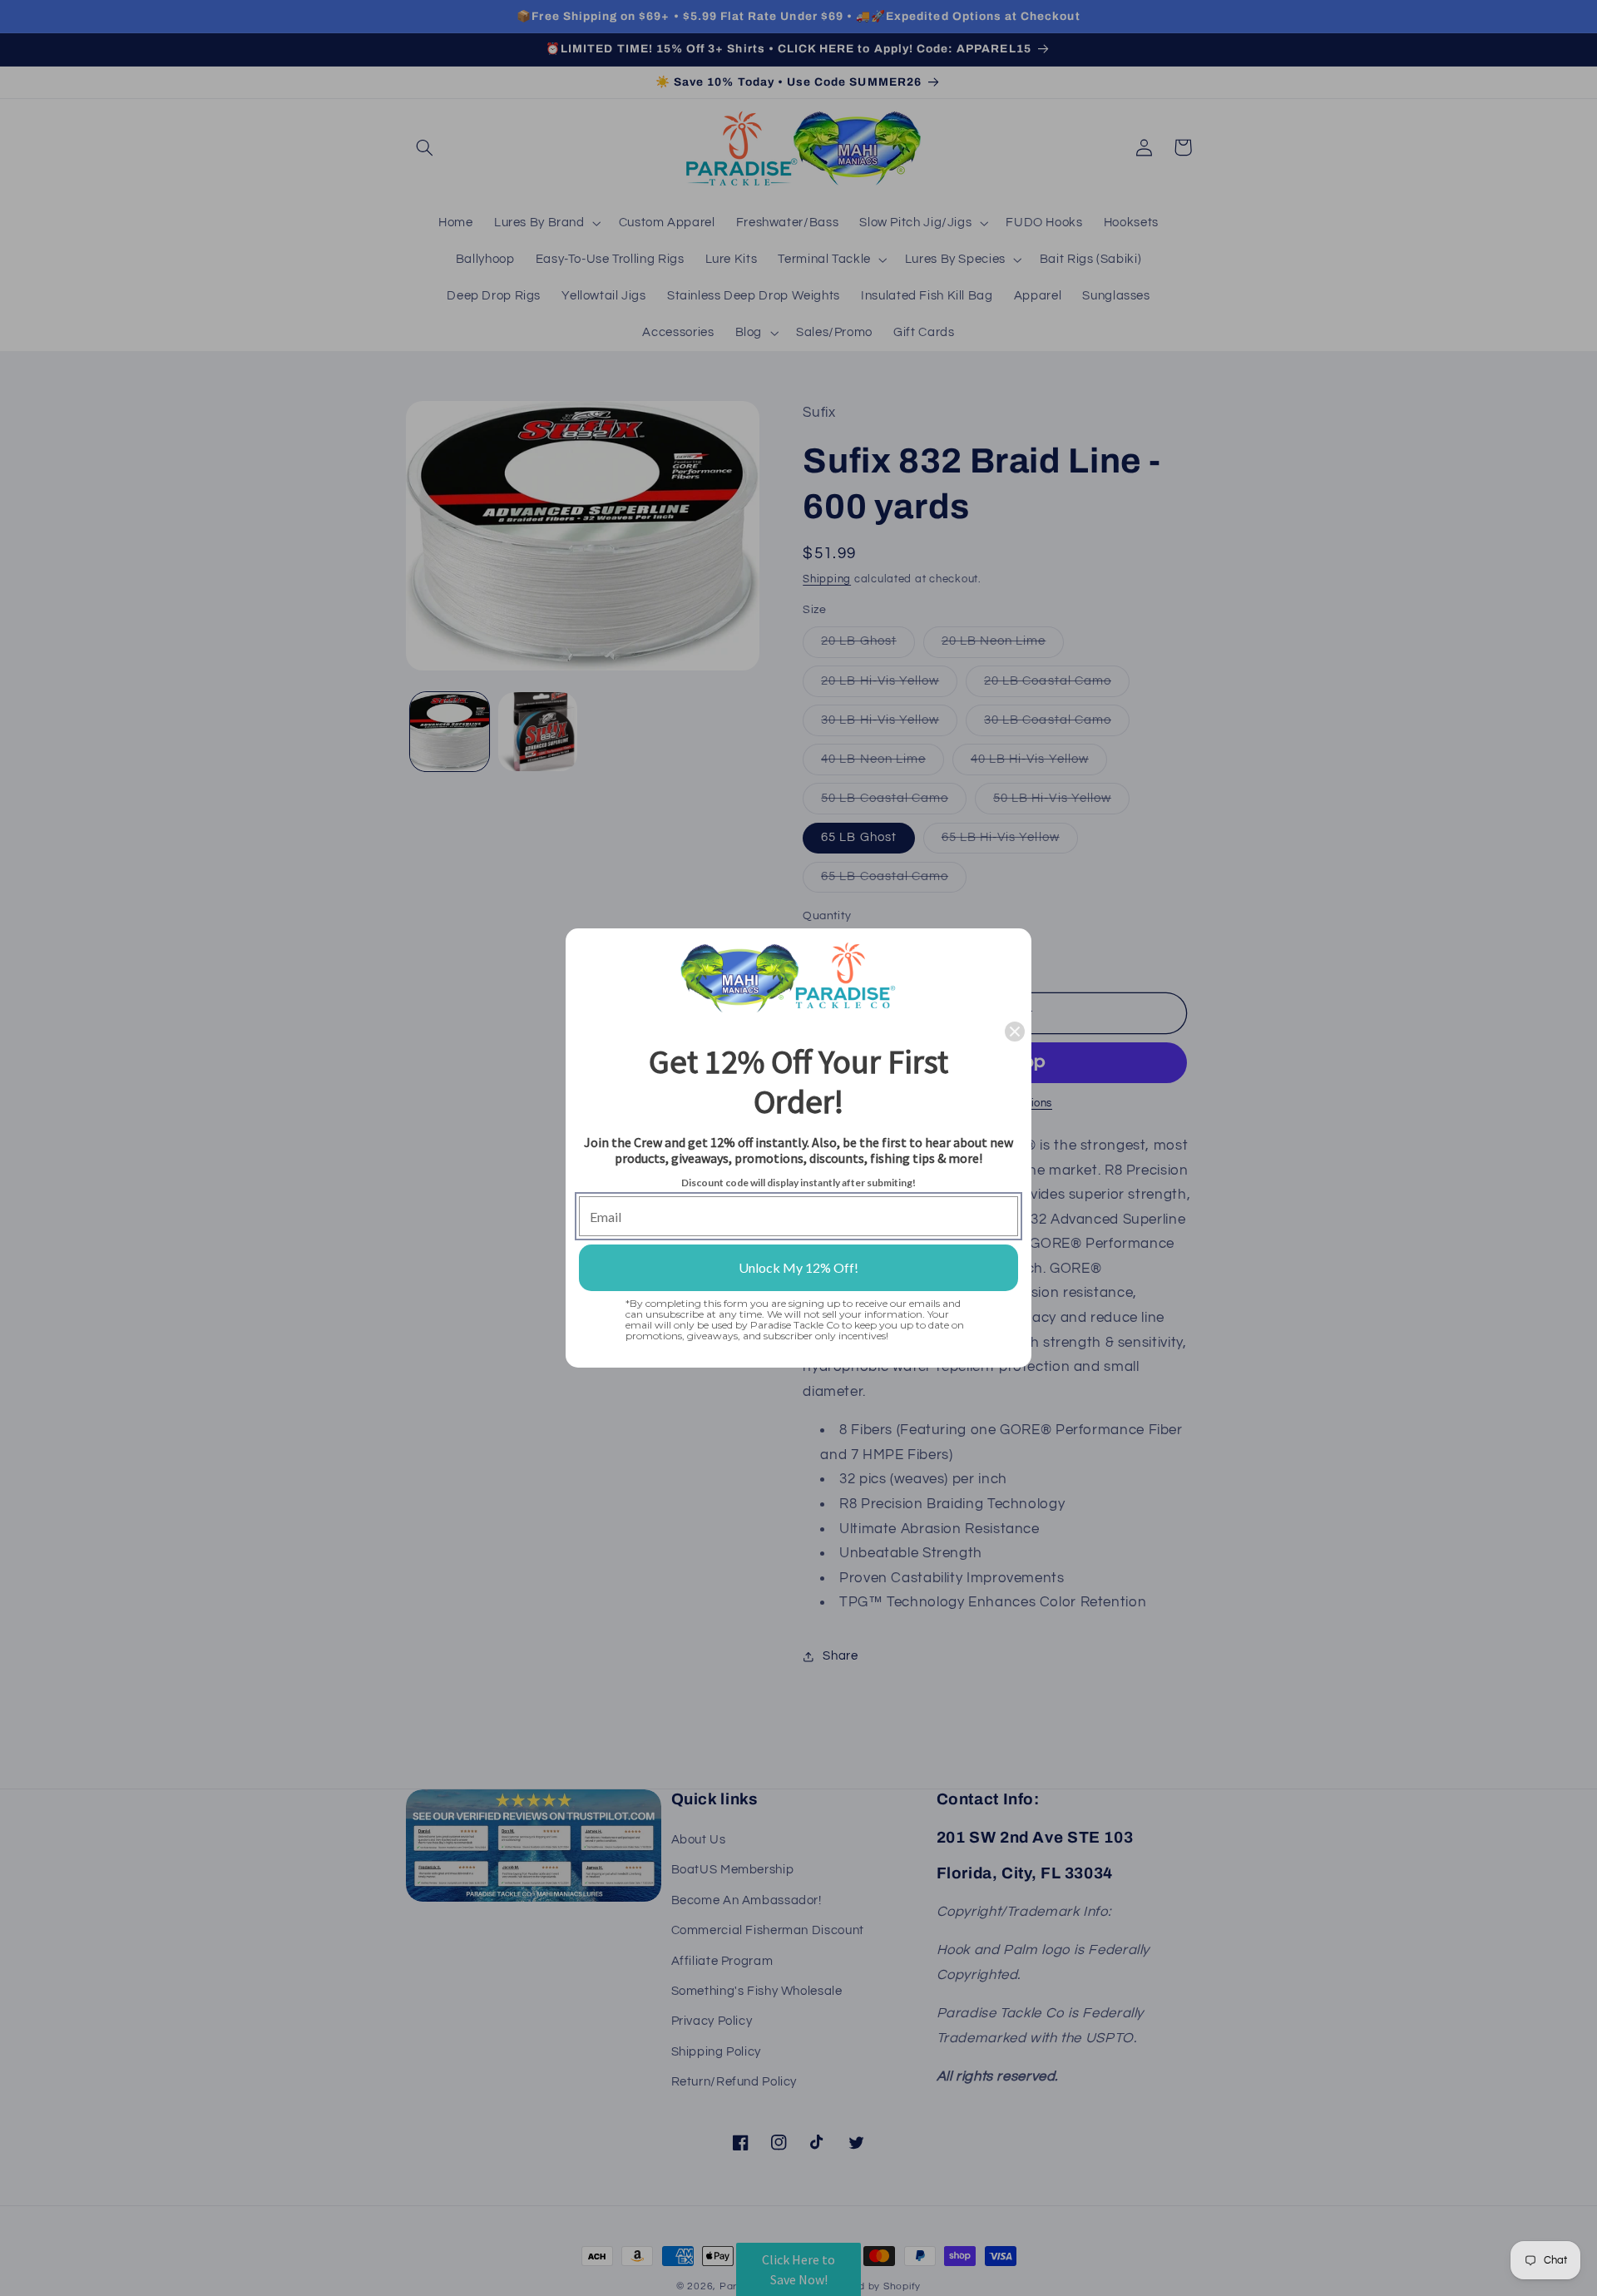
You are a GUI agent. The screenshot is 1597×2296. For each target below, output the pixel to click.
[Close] (1015, 1032)
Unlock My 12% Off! (798, 1267)
